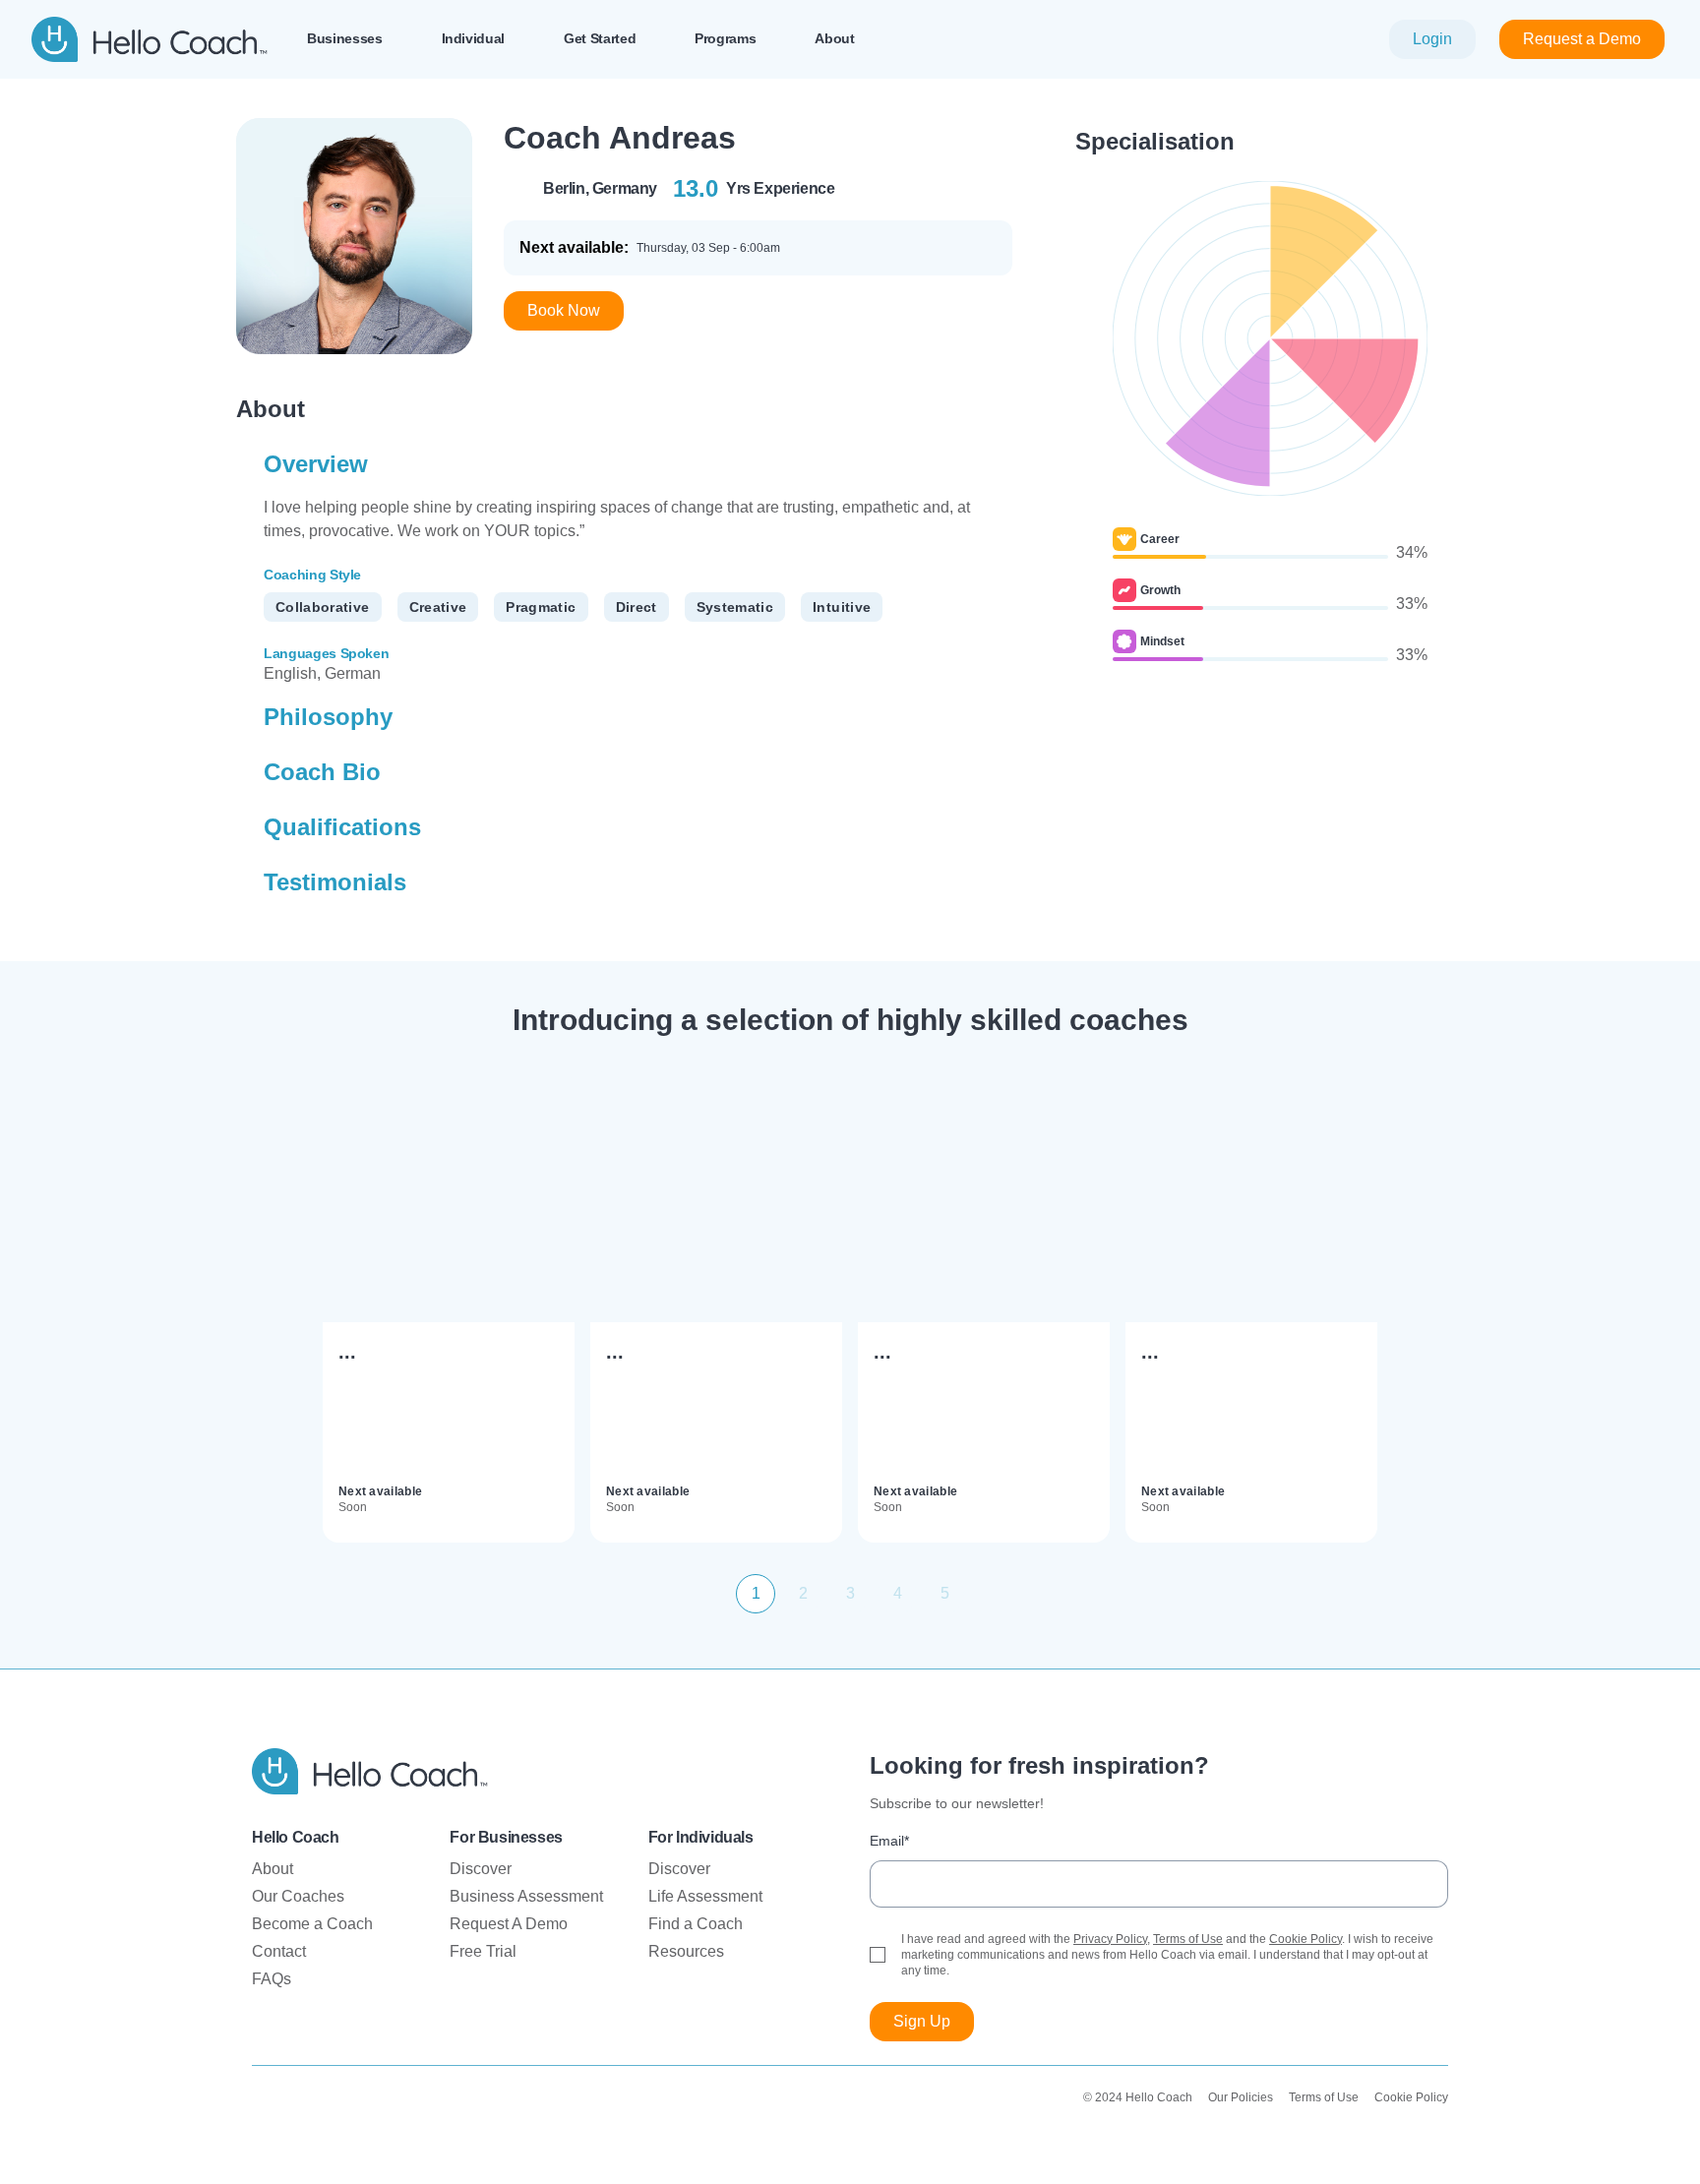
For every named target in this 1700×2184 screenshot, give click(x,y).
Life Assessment (705, 1896)
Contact (279, 1951)
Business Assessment (526, 1896)
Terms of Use (1188, 1939)
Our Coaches (298, 1896)
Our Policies (1241, 2097)
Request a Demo (1582, 39)
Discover (481, 1869)
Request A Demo (509, 1924)
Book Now (564, 310)
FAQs (272, 1979)
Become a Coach (312, 1924)
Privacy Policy (1110, 1939)
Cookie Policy (1305, 1939)
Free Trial (483, 1951)
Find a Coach (696, 1924)
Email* (889, 1841)
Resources (686, 1951)
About (273, 1869)
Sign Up (922, 2021)
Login (1432, 39)
